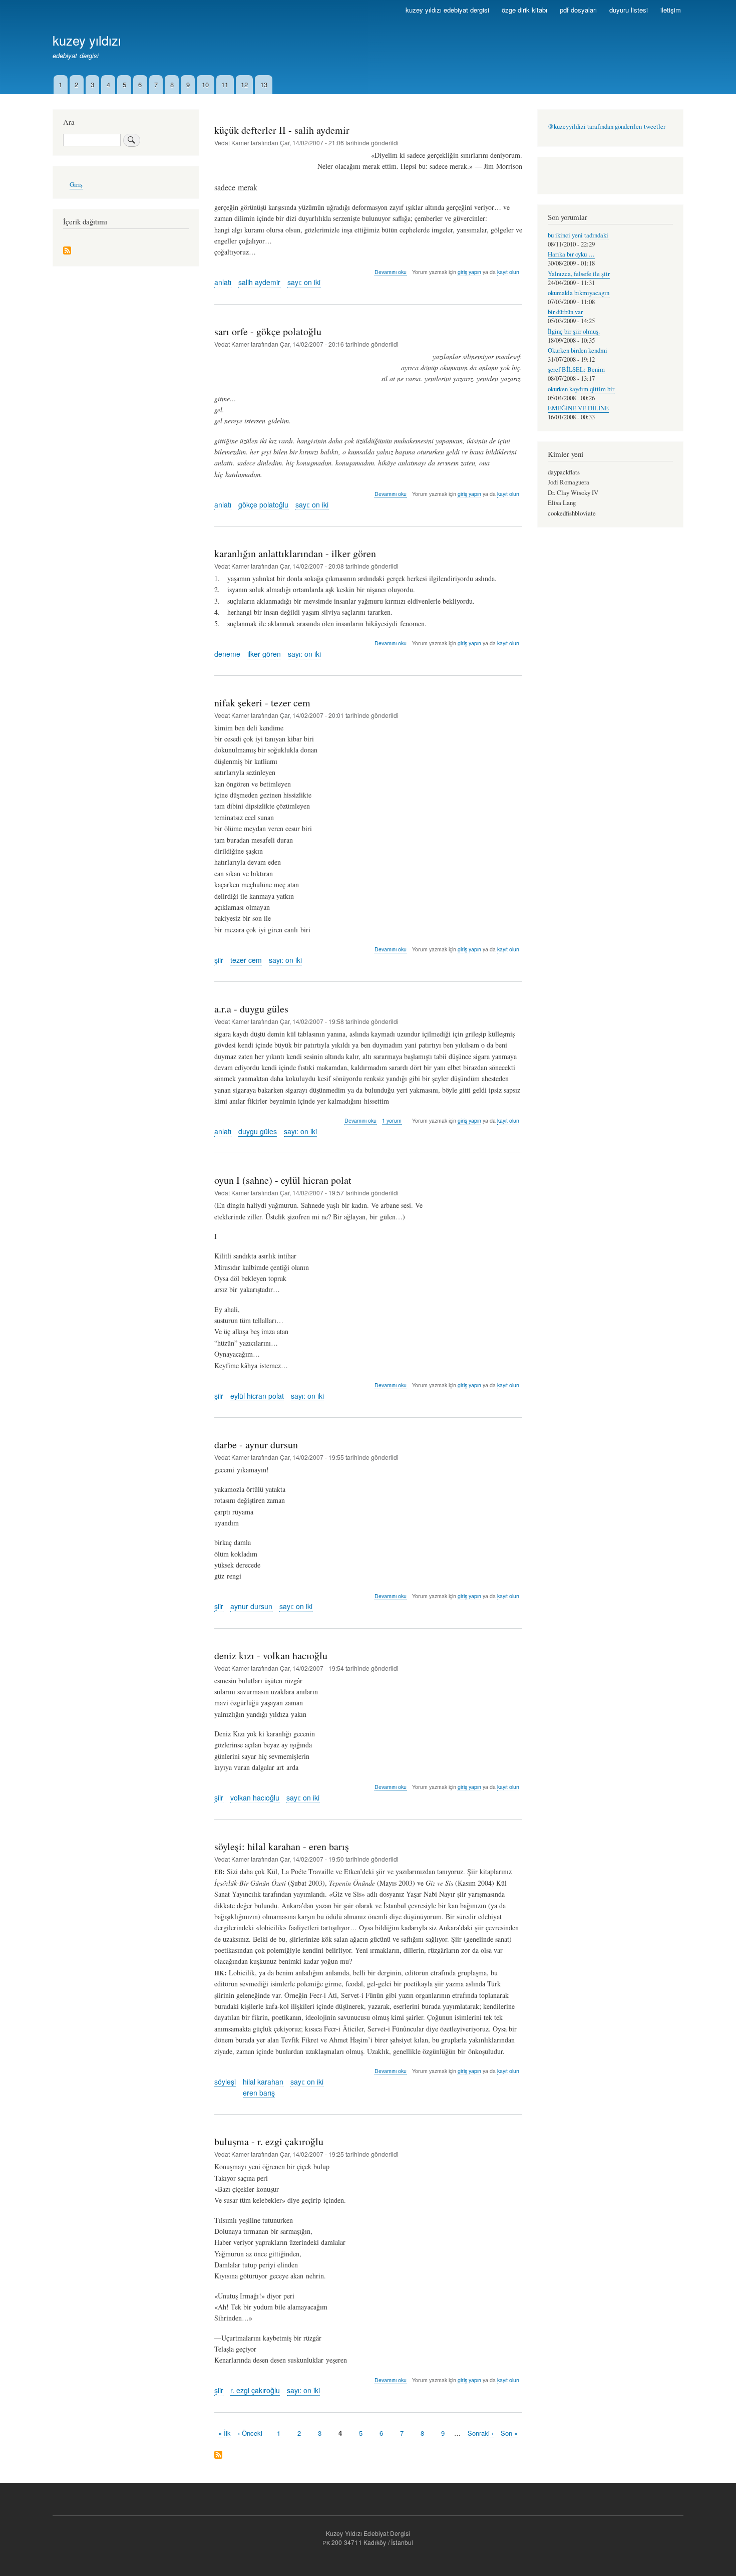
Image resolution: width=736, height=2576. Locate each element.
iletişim (671, 10)
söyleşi (225, 2082)
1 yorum (392, 1120)
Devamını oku (391, 272)
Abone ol (218, 2456)
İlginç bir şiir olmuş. (574, 331)
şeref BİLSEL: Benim (576, 369)
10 (205, 84)
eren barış (259, 2093)
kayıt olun (508, 272)
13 (264, 84)
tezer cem (246, 960)
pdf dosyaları (578, 10)
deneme (227, 654)
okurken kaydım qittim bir (581, 389)
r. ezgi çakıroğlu (255, 2390)
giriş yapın (469, 272)
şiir (219, 960)
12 (244, 84)
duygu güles (258, 1131)
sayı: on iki (304, 282)
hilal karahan (263, 2082)
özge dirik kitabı (524, 10)
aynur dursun (251, 1606)
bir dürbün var (565, 312)
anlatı (223, 282)
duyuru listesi (629, 10)
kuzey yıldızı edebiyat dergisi (447, 10)
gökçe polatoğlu (263, 504)
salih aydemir (259, 282)
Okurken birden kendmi (578, 350)
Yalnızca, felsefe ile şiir (579, 274)
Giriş (76, 185)
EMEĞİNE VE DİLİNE (578, 408)
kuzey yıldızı (87, 40)
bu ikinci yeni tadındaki (578, 235)
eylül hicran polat (257, 1396)
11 (225, 84)
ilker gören (264, 654)
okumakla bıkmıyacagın (579, 293)
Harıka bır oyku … (571, 254)
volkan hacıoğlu (255, 1797)
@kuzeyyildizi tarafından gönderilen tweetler (607, 126)
